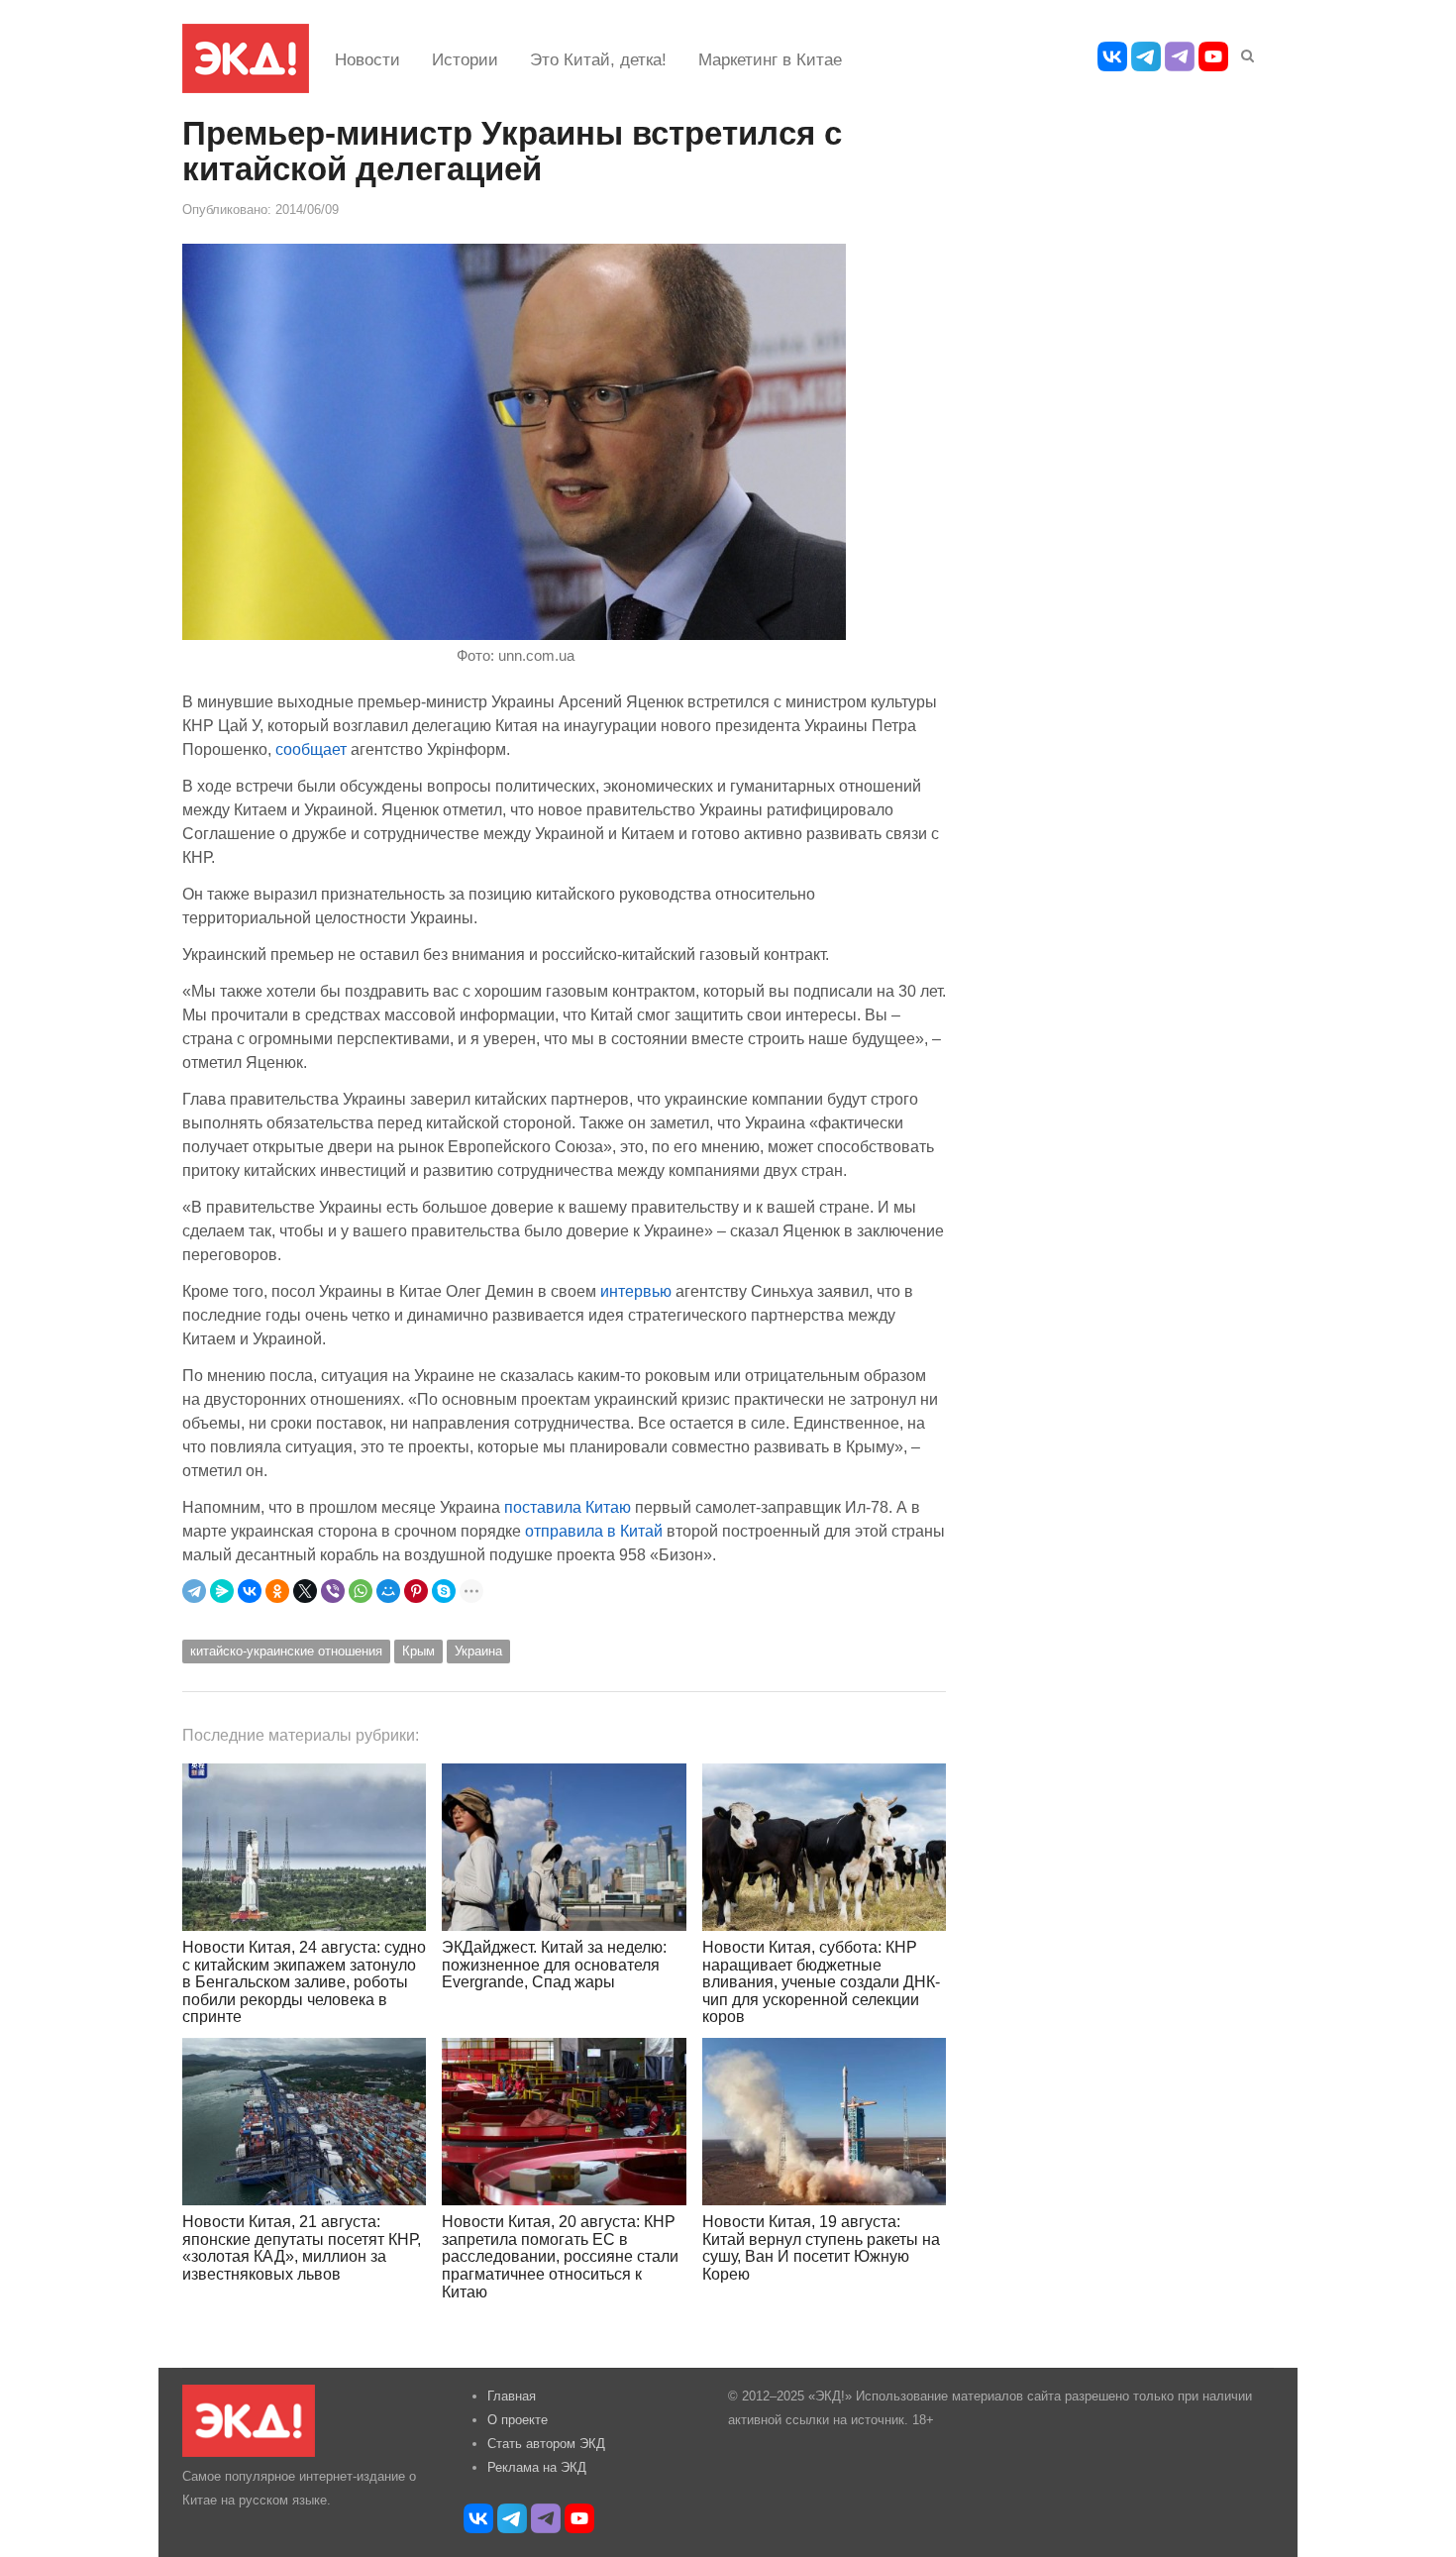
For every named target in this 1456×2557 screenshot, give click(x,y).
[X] (305, 1591)
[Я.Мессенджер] (222, 1591)
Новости (367, 60)
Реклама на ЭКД (537, 2467)
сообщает (311, 749)
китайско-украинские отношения (286, 1651)
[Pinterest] (416, 1591)
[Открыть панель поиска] (1244, 53)
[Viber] (333, 1591)
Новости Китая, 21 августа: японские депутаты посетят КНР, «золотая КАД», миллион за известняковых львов (302, 2248)
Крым (418, 1651)
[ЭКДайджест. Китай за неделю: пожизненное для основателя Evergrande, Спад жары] (564, 1847)
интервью (634, 1291)
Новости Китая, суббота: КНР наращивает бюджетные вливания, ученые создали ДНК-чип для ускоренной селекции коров (821, 1982)
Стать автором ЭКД (546, 2444)
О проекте (518, 2420)
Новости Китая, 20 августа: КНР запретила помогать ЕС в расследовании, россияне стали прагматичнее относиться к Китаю (560, 2256)
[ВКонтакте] (250, 1591)
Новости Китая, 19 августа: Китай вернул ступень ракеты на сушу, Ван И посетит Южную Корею (821, 2248)
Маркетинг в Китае (770, 60)
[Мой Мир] (388, 1591)
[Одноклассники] (277, 1591)
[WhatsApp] (361, 1591)
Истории (465, 60)
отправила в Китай (594, 1531)
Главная (512, 2396)
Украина (478, 1651)
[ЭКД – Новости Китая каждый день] (246, 58)
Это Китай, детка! (598, 60)
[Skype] (444, 1591)
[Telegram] (194, 1591)
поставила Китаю (568, 1507)
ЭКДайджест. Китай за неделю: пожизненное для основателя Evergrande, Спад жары (554, 1965)
